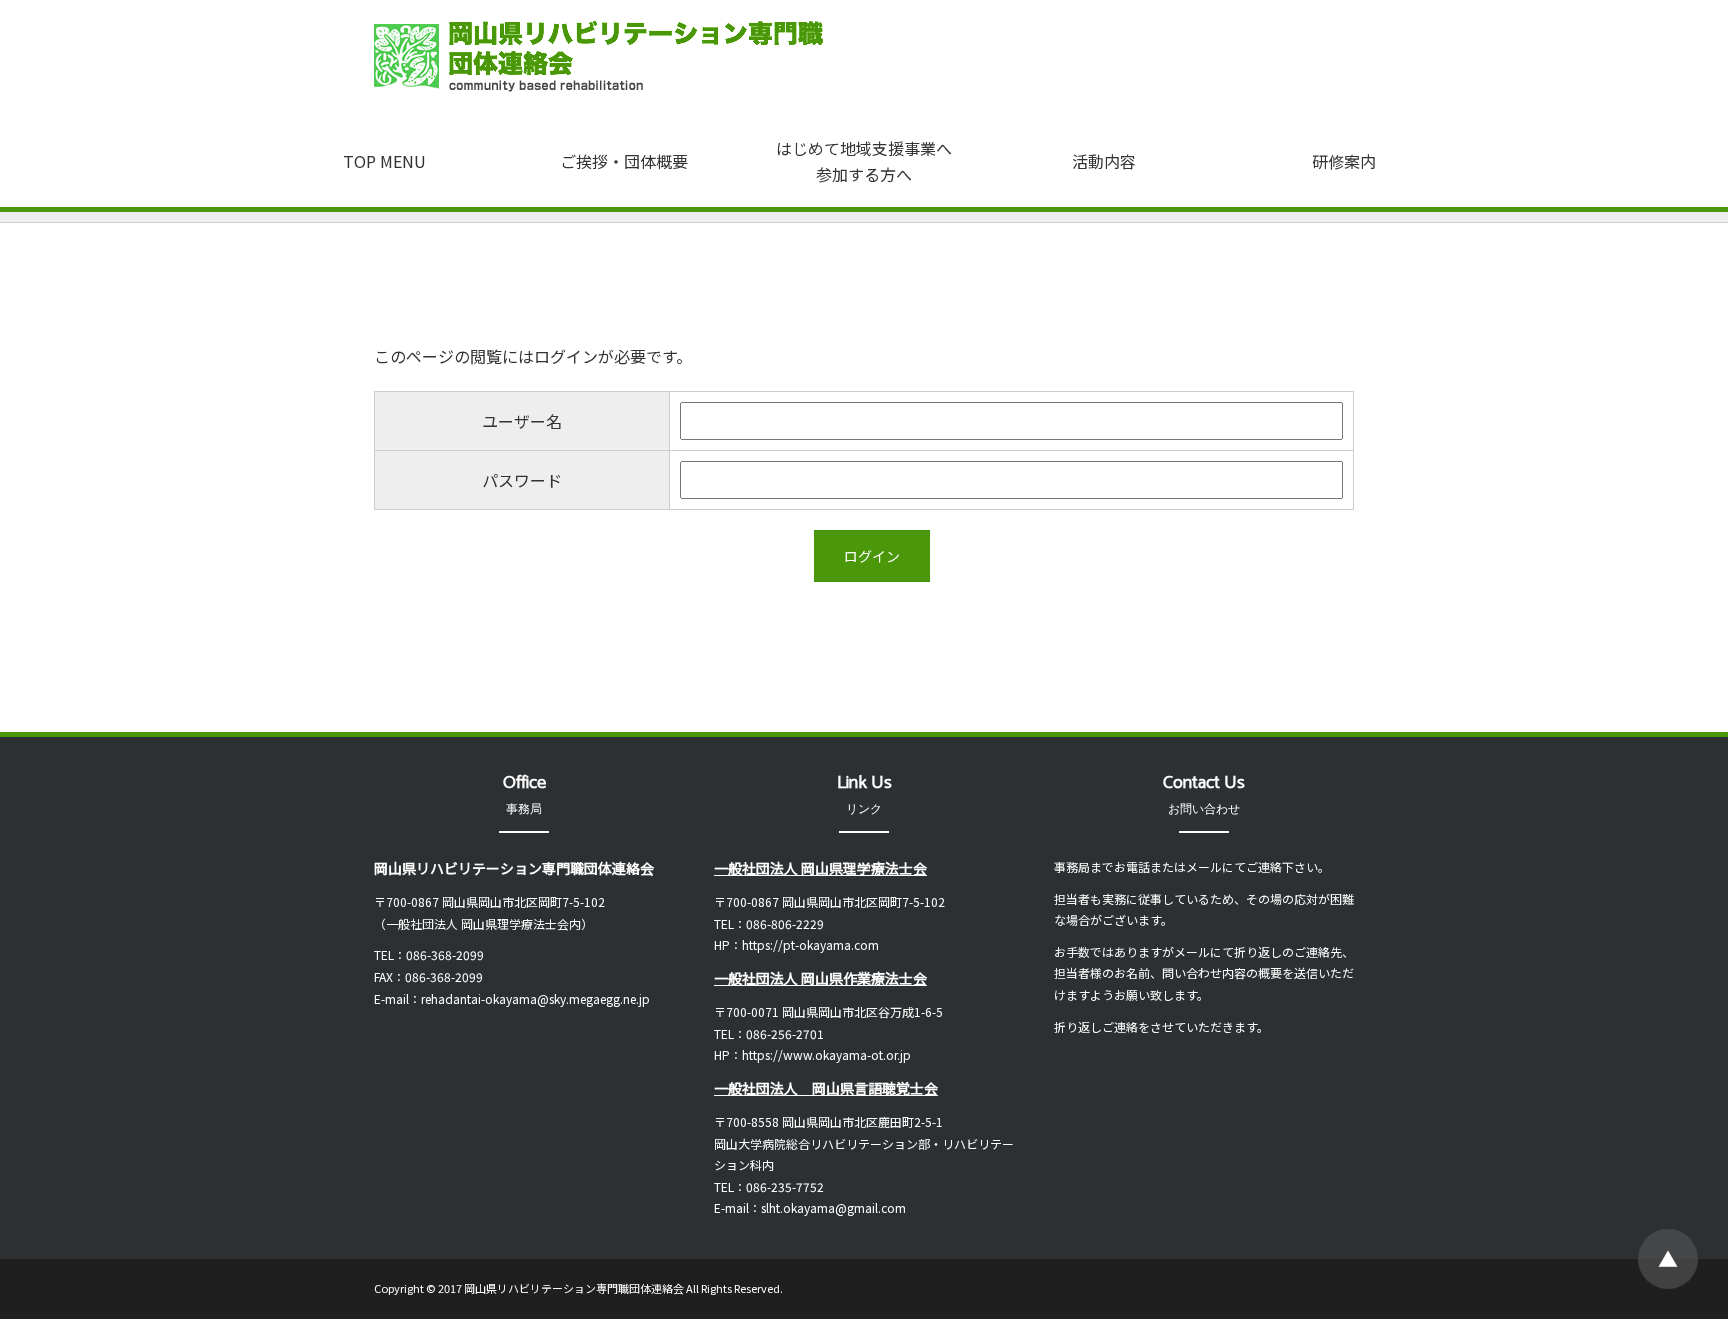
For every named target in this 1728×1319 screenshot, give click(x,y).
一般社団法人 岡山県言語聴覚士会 (826, 1088)
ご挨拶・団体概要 (624, 161)
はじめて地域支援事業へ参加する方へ (864, 161)
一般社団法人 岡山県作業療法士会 (820, 978)
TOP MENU (384, 161)
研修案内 (1344, 161)
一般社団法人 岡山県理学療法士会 (820, 868)
